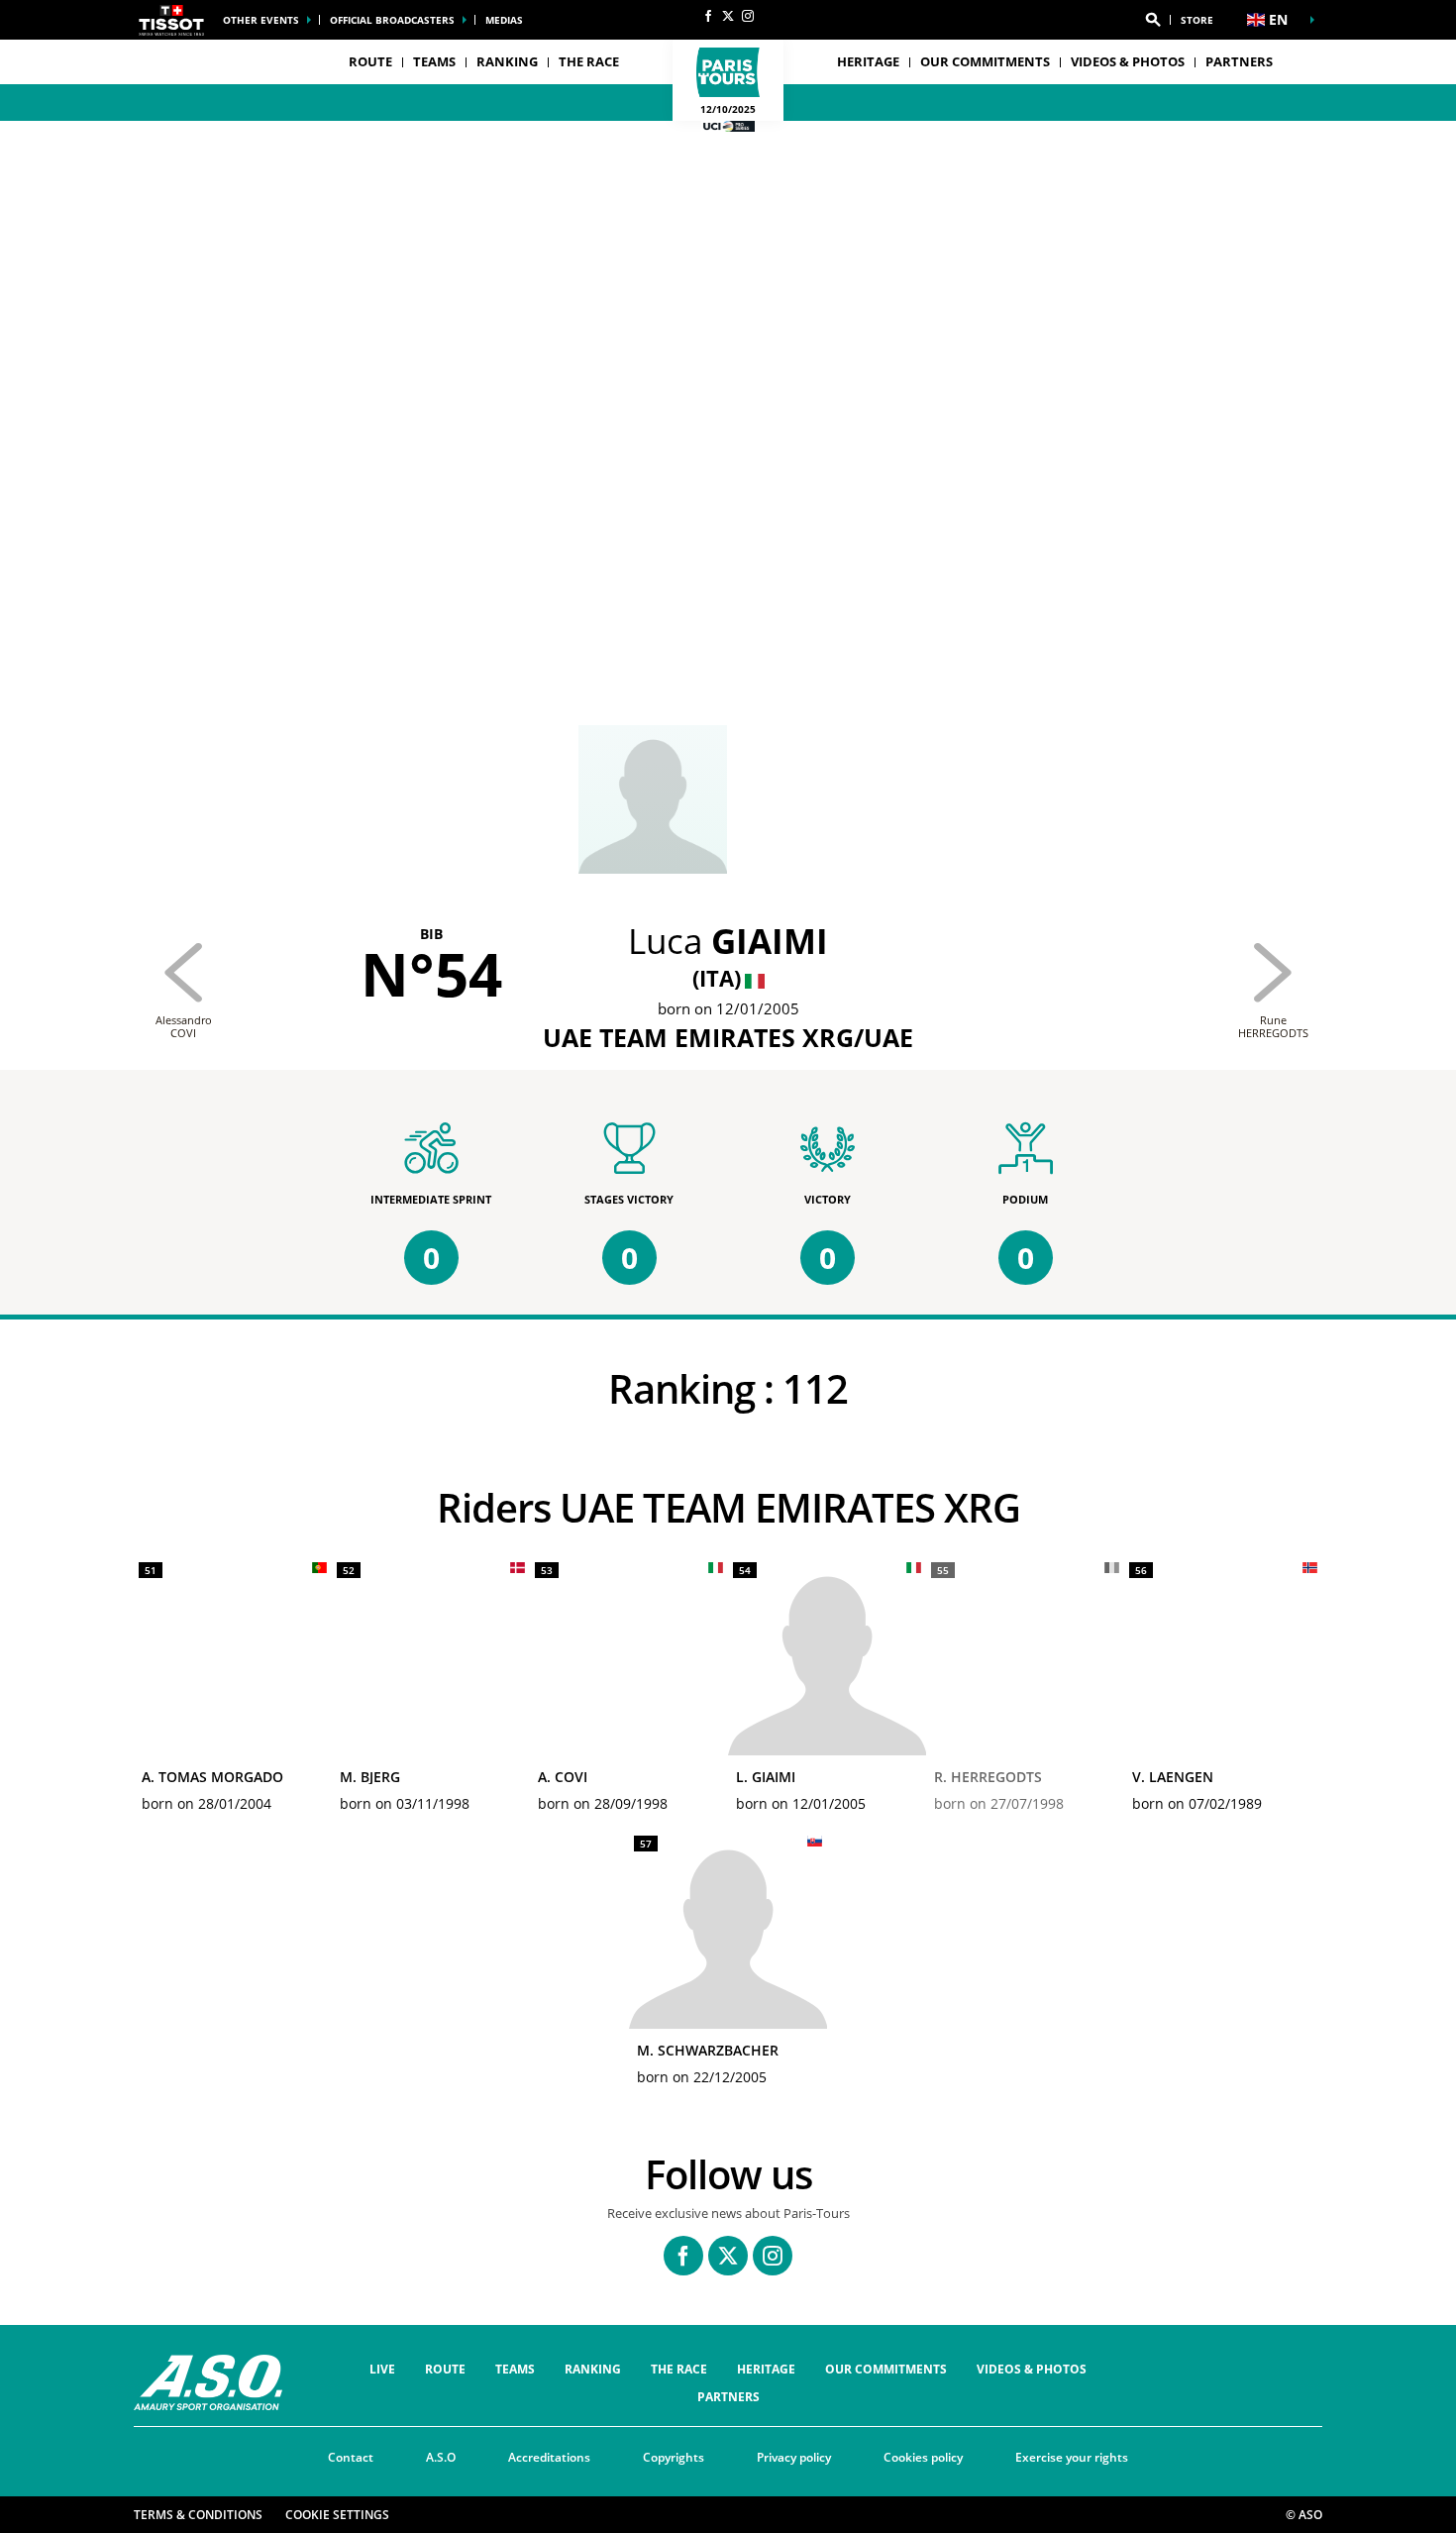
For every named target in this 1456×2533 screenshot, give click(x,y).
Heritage (868, 61)
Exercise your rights (1072, 2457)
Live (382, 2369)
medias (504, 20)
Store (1197, 20)
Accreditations (549, 2457)
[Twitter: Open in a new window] (728, 16)
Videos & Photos (1128, 61)
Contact (351, 2457)
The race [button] (589, 61)
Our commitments (985, 61)
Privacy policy (794, 2457)
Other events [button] (261, 20)
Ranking (507, 61)
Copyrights (674, 2457)
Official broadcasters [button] (392, 20)
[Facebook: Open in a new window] (708, 16)
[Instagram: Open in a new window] (748, 16)
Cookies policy (923, 2457)
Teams (515, 2369)
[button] (1153, 20)
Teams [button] (434, 61)
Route (445, 2369)
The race (679, 2369)
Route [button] (370, 61)
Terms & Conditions (198, 2515)
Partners (1239, 61)
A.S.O (441, 2457)
